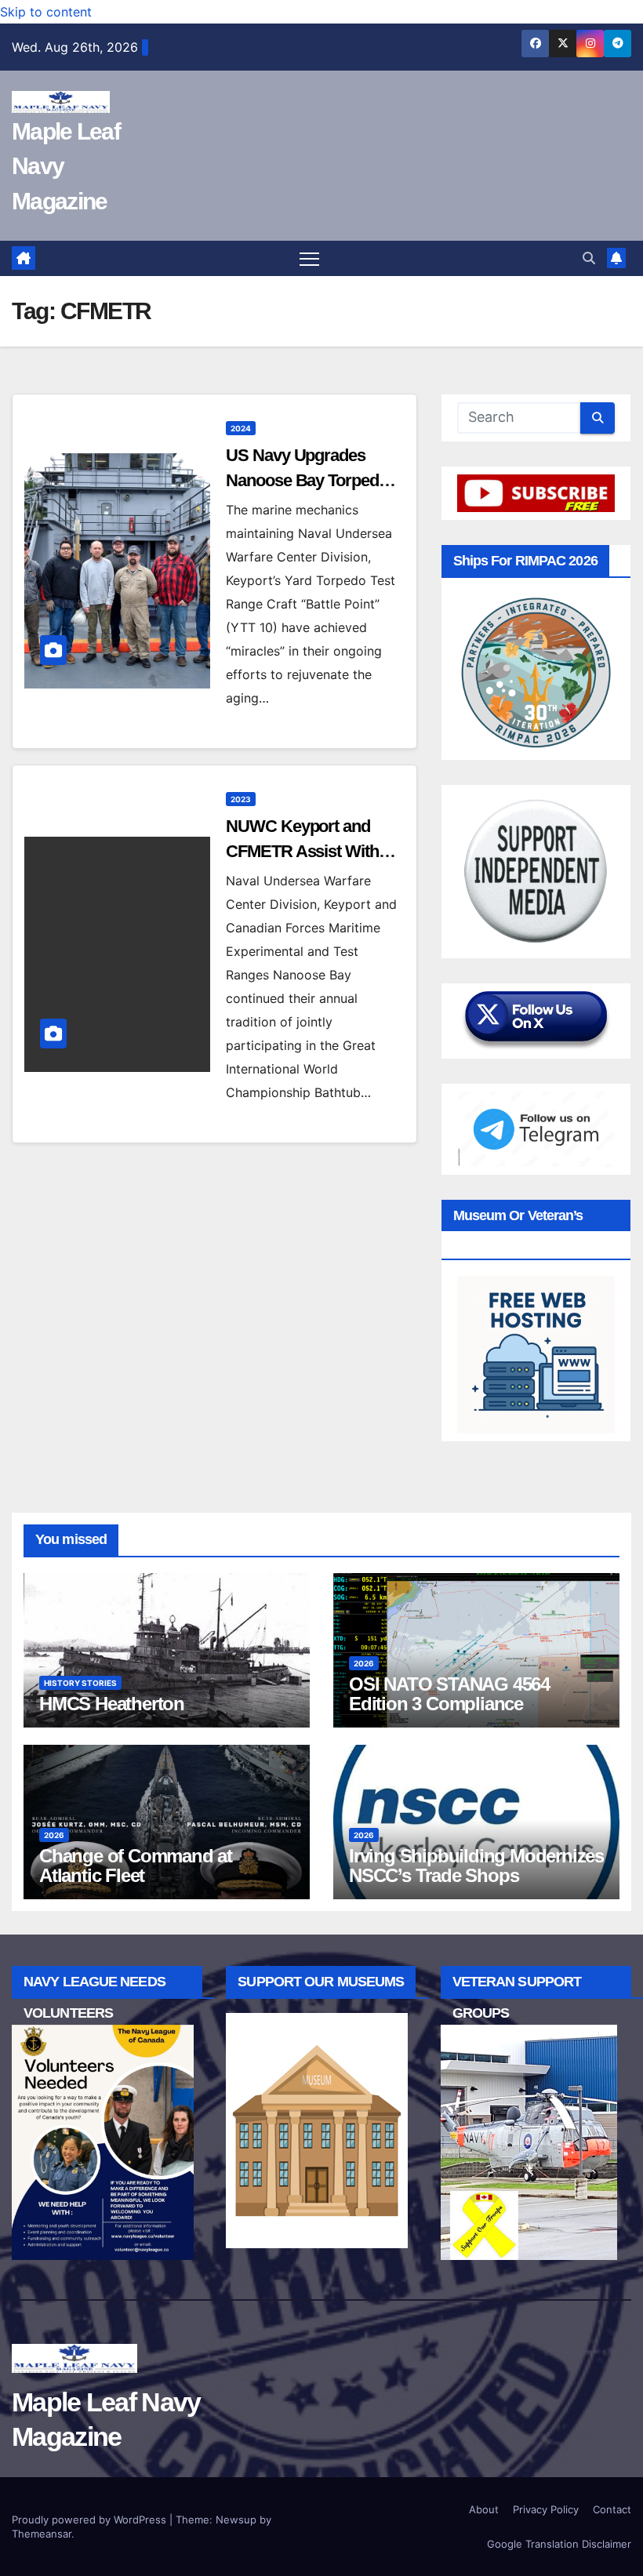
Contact (612, 2509)
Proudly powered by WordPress (91, 2520)
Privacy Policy (546, 2509)
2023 (241, 799)
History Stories (80, 1683)
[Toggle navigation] (309, 258)
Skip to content (46, 12)
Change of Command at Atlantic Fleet (136, 1866)
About (484, 2509)
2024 (241, 428)
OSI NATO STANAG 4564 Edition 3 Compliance (449, 1694)
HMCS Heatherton (112, 1704)
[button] (589, 258)
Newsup (236, 2520)
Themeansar (42, 2534)
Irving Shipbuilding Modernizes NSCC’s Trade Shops (476, 1866)
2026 (364, 1663)
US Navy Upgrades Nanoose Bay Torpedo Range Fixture (307, 480)
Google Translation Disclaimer (559, 2544)
